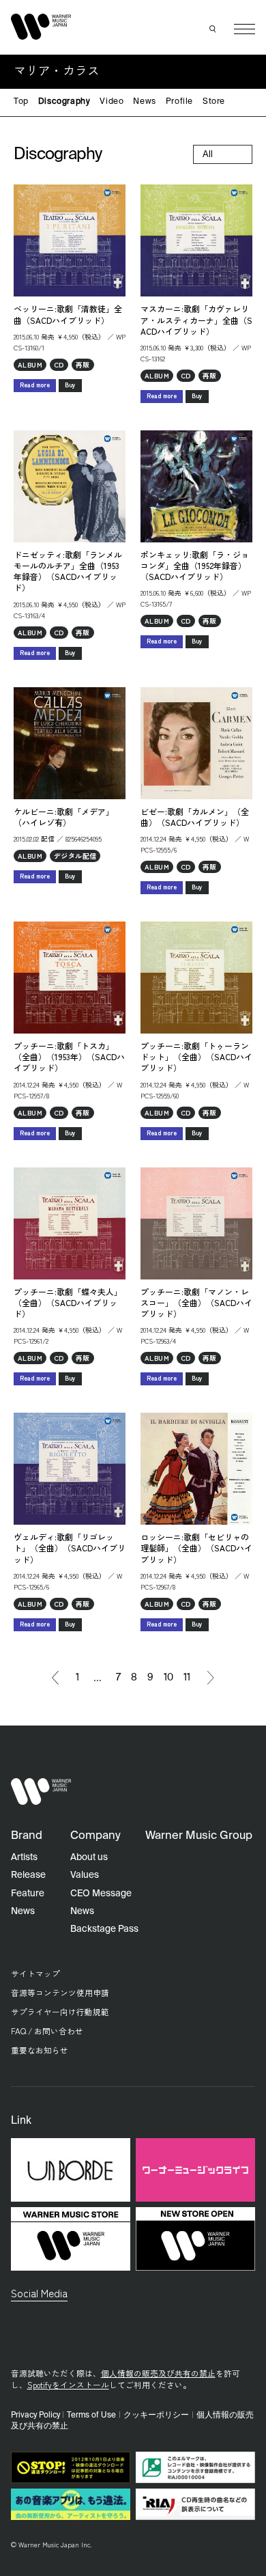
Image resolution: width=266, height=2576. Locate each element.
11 (187, 1678)
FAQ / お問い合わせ (47, 2031)
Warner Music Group (199, 1836)
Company (95, 1836)
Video (112, 102)
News (144, 102)
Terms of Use (91, 2415)
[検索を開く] (213, 29)
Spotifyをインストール (68, 2384)
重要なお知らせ (40, 2050)
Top (21, 102)
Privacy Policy (35, 2415)
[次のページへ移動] (211, 1678)
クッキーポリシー (156, 2415)
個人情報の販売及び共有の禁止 (158, 2373)
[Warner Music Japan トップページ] (41, 26)
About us (89, 1857)
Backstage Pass (104, 1929)
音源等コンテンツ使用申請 (60, 1992)
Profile (179, 102)
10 (168, 1678)
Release (28, 1875)
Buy (70, 385)
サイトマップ (35, 1973)
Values (85, 1875)
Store (214, 102)
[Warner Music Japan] (41, 1791)
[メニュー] (245, 29)
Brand (27, 1836)
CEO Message (101, 1894)
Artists (24, 1857)
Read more (35, 385)
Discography (64, 102)
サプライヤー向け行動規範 (60, 2011)
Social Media (39, 2293)
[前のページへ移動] (55, 1678)
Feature (28, 1894)
